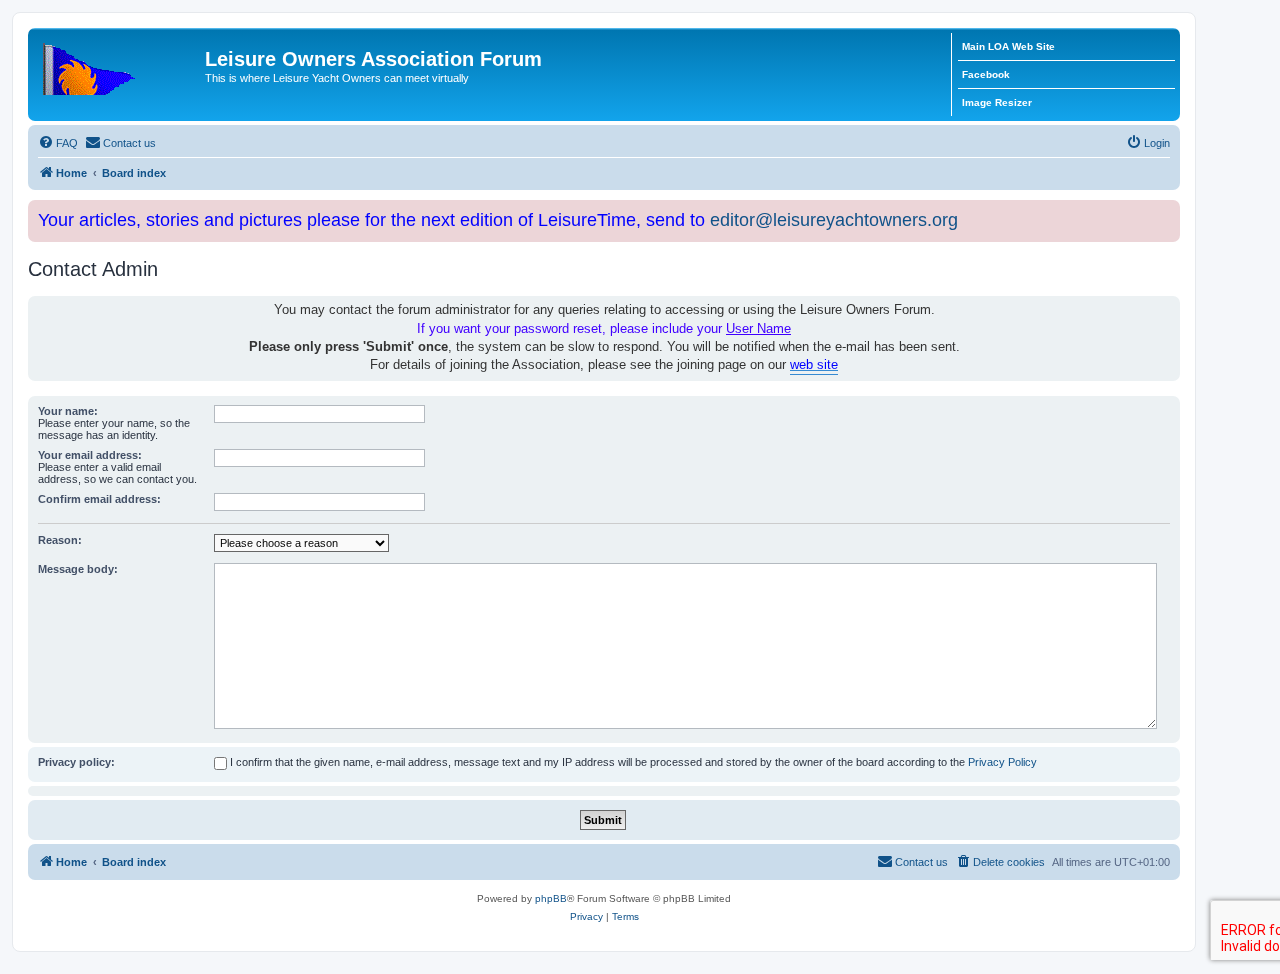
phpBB (551, 898)
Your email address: (90, 455)
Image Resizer (997, 102)
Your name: (68, 411)
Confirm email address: (99, 499)
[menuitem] (58, 143)
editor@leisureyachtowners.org (834, 220)
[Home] (119, 65)
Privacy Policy (1002, 762)
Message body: (78, 569)
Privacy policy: (76, 762)
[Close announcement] (1167, 211)
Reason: (60, 540)
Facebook (986, 74)
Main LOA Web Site (1008, 46)
